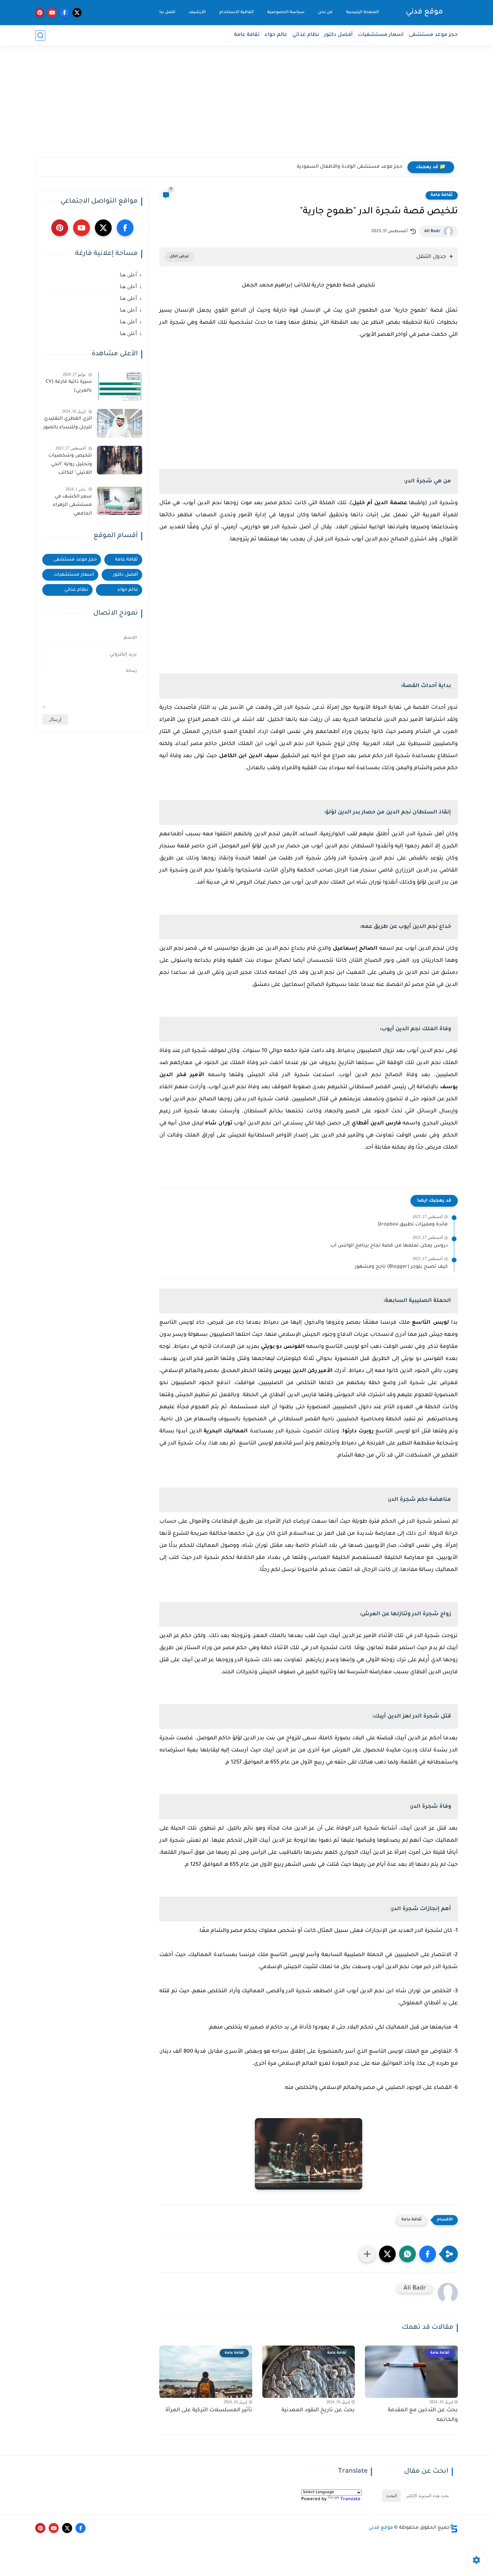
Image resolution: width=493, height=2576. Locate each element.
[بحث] (40, 35)
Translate (350, 2499)
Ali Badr (432, 231)
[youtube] (52, 13)
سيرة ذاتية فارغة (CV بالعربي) (69, 386)
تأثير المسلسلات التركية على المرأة (209, 2410)
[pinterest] (40, 13)
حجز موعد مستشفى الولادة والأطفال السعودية (350, 167)
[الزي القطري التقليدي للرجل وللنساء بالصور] (120, 423)
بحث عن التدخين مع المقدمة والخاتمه (423, 2415)
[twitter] (77, 13)
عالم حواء (276, 35)
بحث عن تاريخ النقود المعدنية (318, 2410)
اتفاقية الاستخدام (237, 12)
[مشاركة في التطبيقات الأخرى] (367, 2254)
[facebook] (65, 13)
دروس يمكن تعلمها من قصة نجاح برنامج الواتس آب (389, 1246)
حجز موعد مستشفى (433, 35)
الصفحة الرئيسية (363, 12)
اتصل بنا (167, 12)
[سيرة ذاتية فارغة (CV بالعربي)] (120, 386)
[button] (428, 2254)
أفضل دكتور (338, 35)
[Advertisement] (246, 106)
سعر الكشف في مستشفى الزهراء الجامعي (72, 505)
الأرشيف (197, 12)
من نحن (325, 12)
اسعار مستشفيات (381, 35)
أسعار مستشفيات (74, 575)
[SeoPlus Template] (454, 2528)
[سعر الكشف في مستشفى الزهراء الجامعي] (120, 501)
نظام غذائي (306, 35)
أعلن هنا (128, 275)
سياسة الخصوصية (286, 12)
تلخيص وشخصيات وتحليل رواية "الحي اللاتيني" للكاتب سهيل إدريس (70, 466)
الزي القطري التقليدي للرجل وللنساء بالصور (68, 423)
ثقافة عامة (247, 35)
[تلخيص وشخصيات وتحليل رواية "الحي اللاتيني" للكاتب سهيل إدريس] (120, 460)
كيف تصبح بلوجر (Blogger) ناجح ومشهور (401, 1267)
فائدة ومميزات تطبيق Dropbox (413, 1225)
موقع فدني (424, 12)
